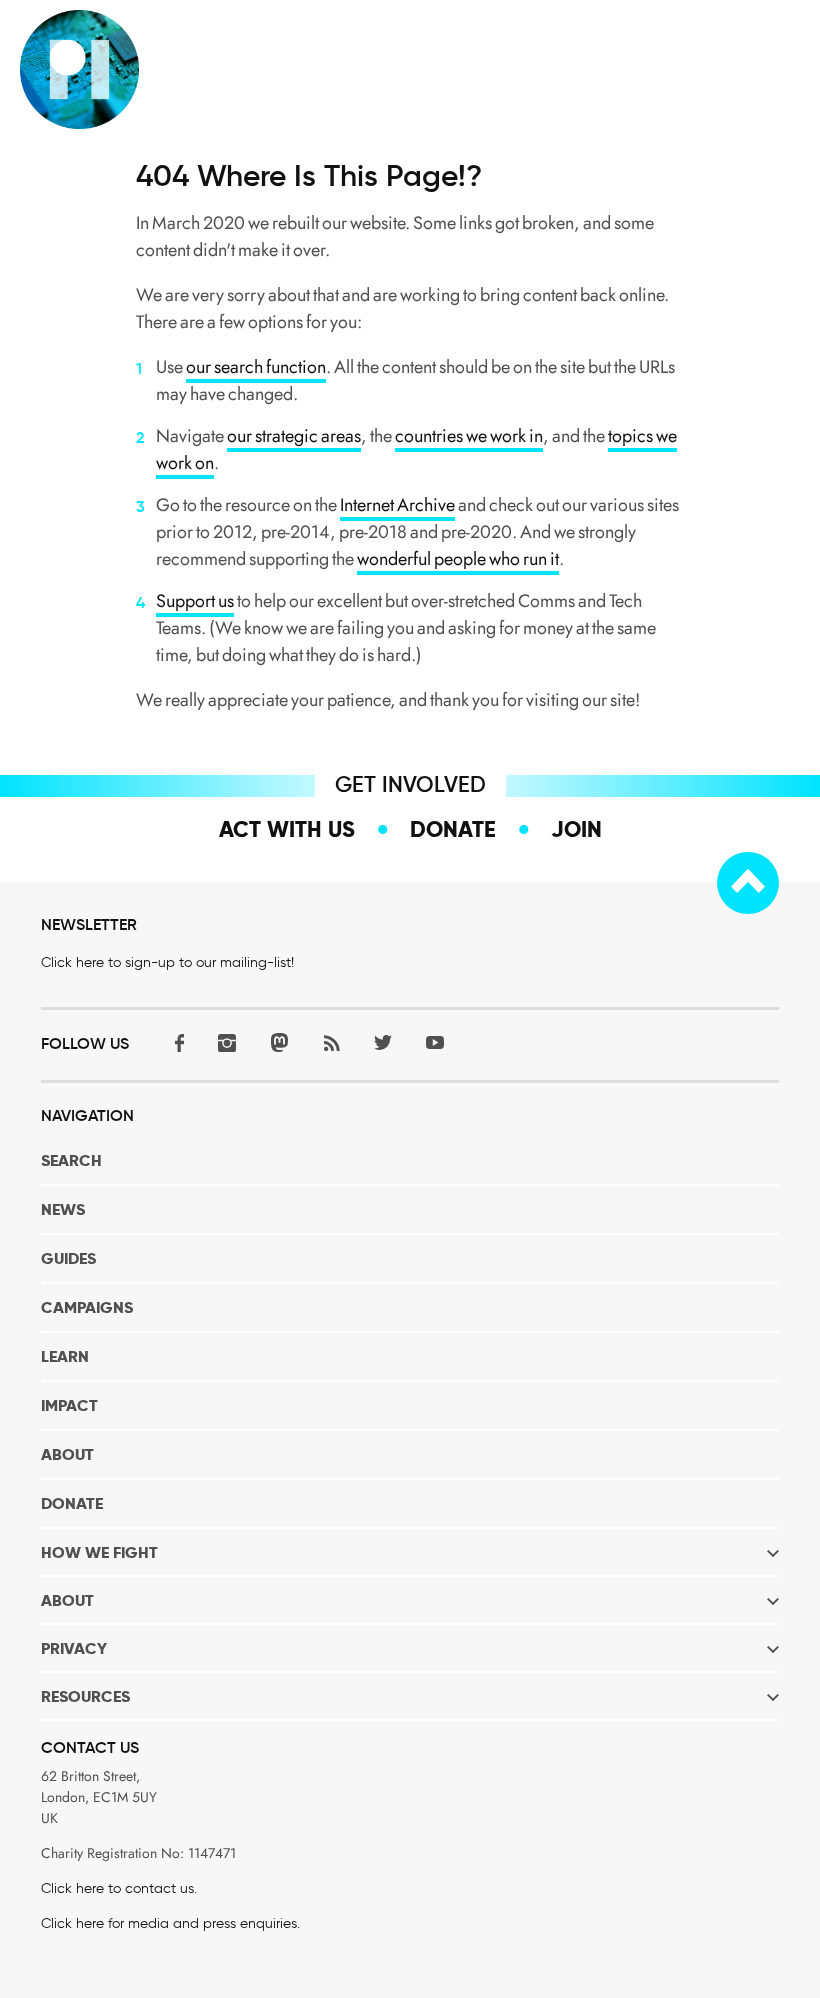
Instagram (227, 1042)
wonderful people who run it (458, 559)
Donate (453, 829)
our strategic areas (294, 436)
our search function (256, 367)
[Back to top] (748, 883)
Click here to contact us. (119, 1888)
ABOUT (67, 1454)
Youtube (435, 1042)
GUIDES (68, 1258)
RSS (331, 1042)
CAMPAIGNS (87, 1307)
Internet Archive (397, 505)
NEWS (63, 1209)
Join (576, 829)
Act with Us (287, 829)
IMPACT (69, 1405)
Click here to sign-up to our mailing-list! (167, 962)
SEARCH (71, 1160)
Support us (195, 601)
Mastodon (279, 1042)
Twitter (383, 1042)
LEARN (65, 1356)
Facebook (175, 1042)
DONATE (72, 1503)
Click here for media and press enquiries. (170, 1923)
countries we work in (469, 436)
